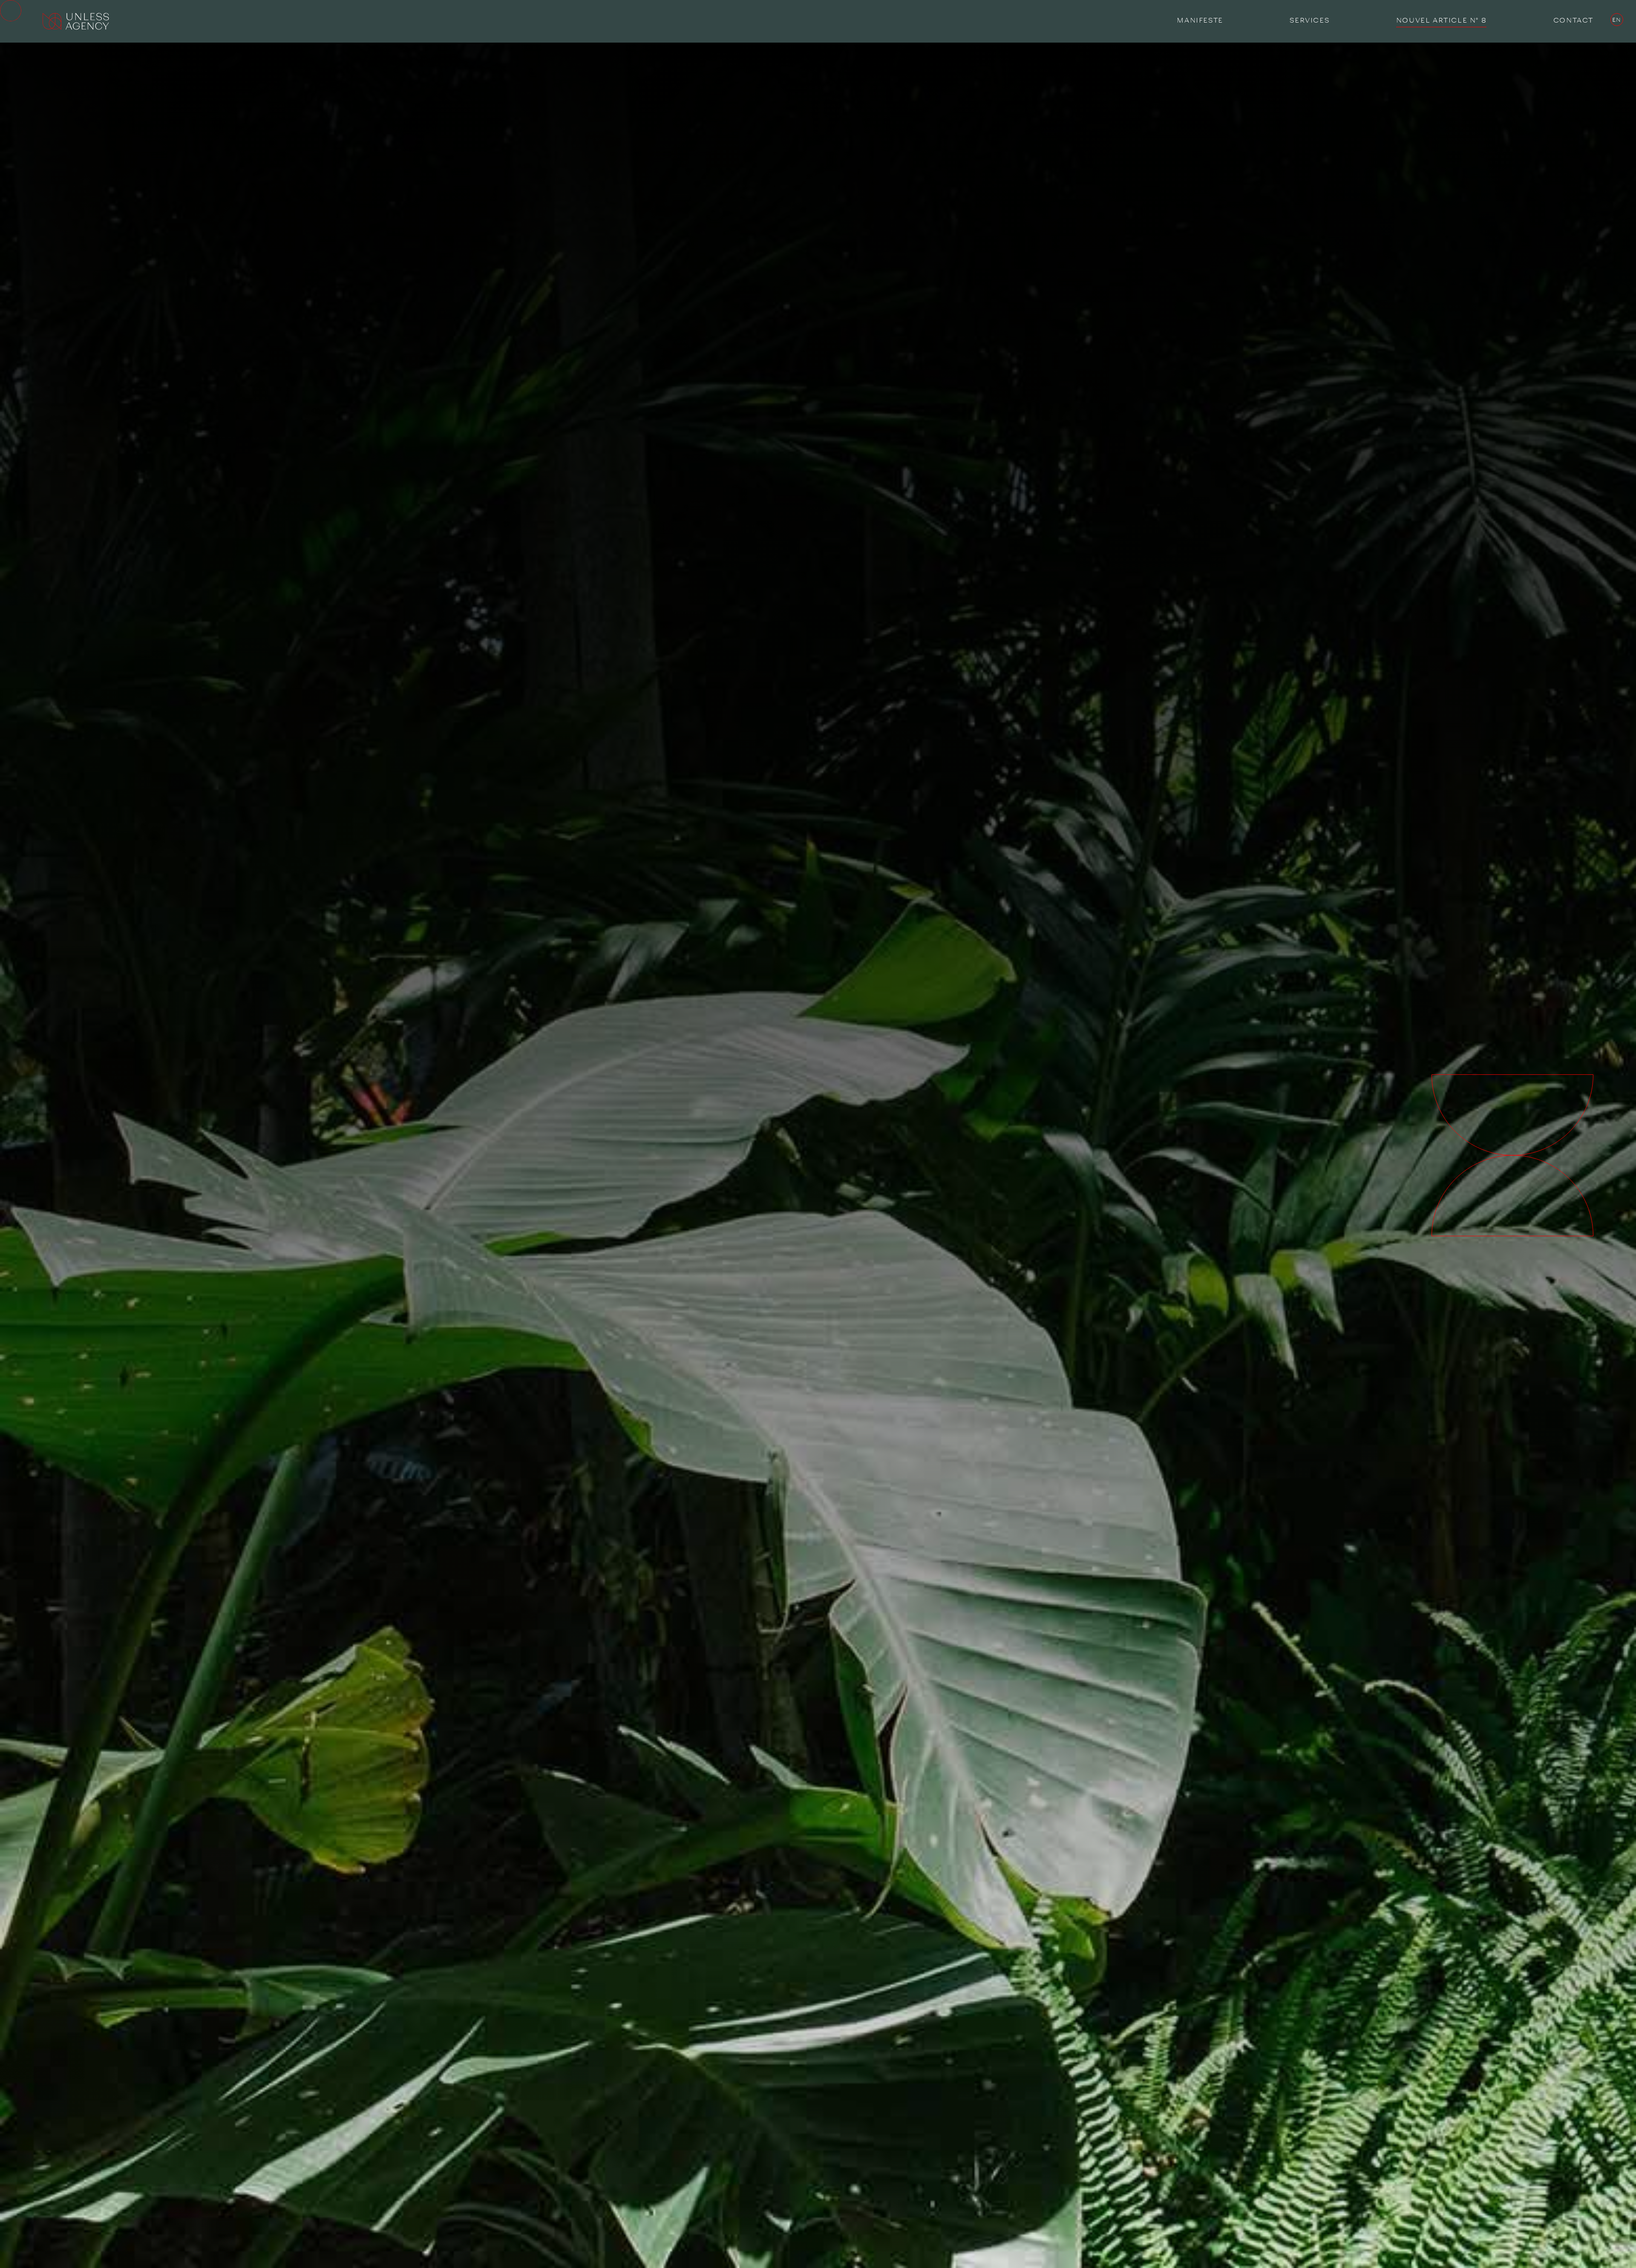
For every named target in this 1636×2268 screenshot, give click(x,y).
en (1617, 20)
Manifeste (1200, 20)
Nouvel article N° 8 (1441, 20)
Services (1309, 20)
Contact (1573, 20)
